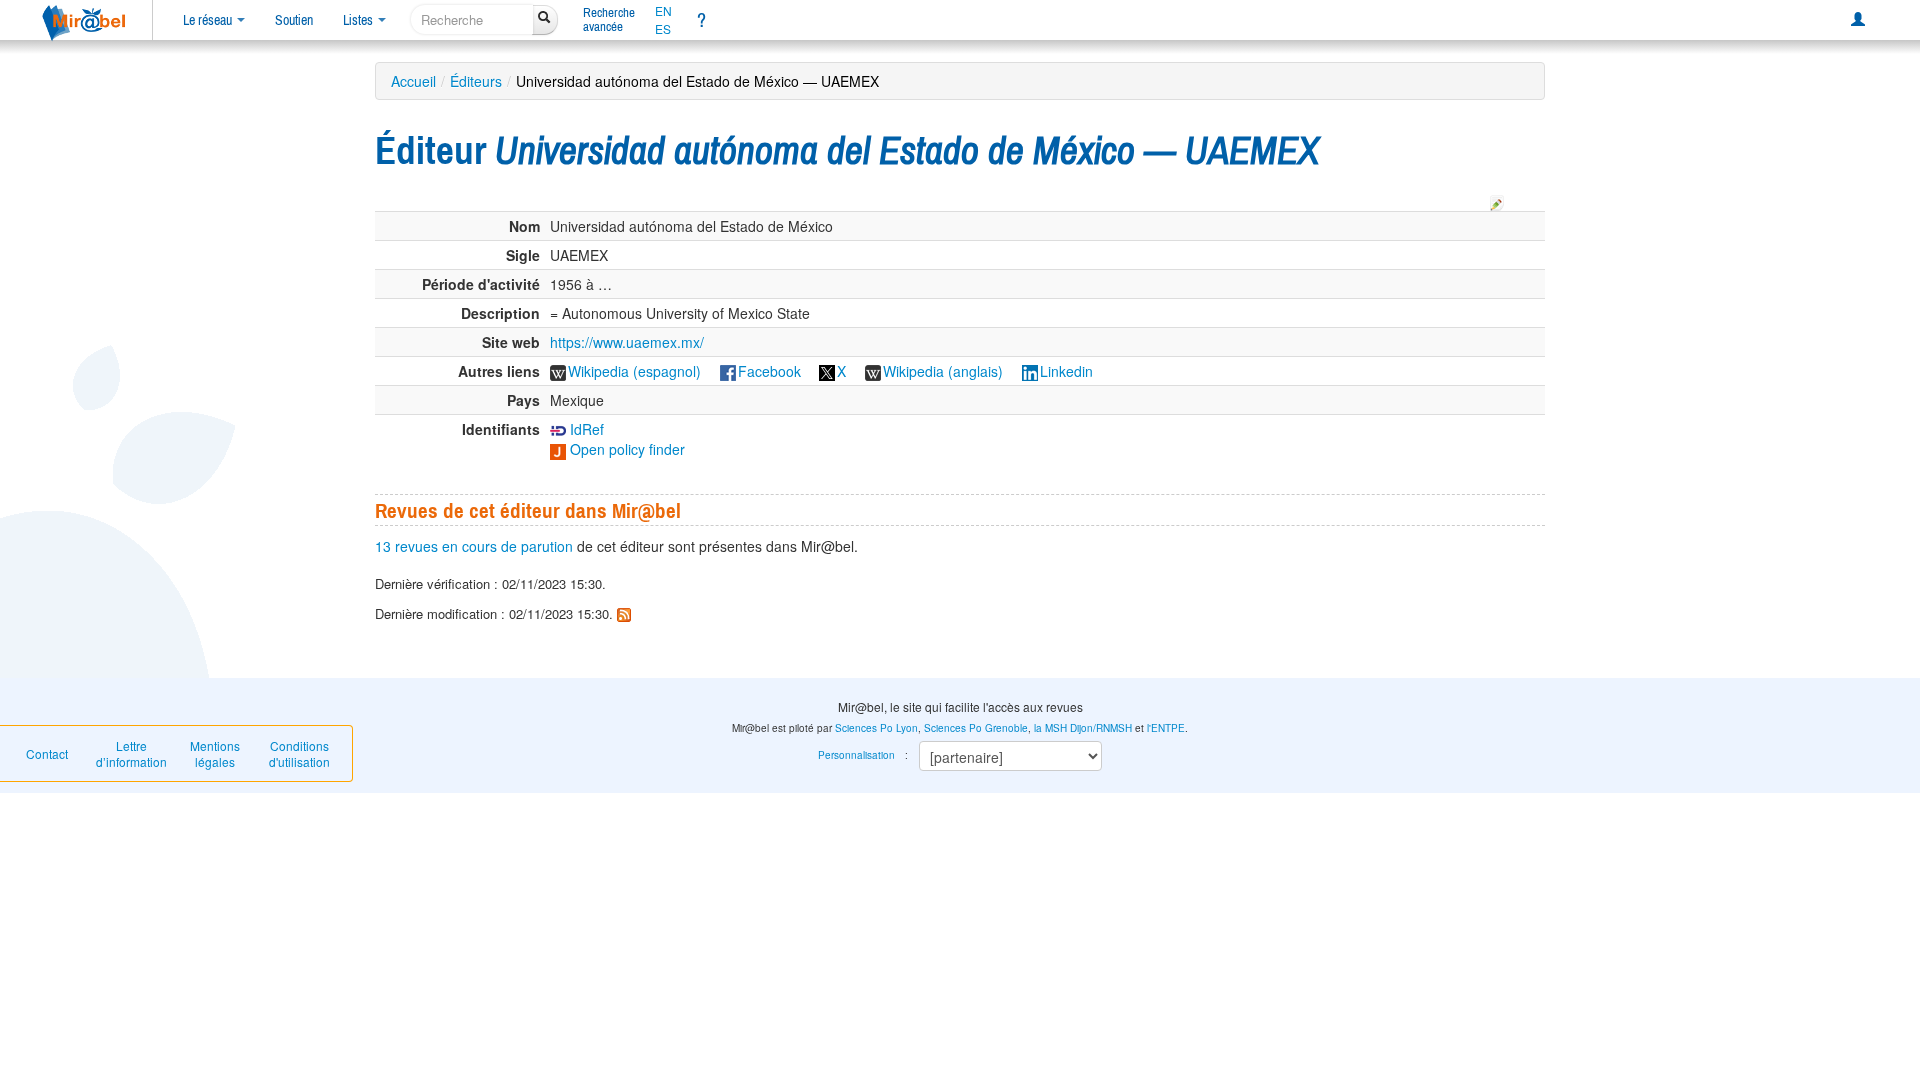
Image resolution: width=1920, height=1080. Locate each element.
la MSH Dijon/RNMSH (1083, 728)
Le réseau (209, 20)
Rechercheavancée (609, 19)
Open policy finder (625, 449)
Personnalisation (856, 755)
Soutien (294, 20)
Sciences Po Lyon (876, 728)
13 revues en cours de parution (474, 546)
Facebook (769, 371)
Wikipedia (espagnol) (634, 371)
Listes (359, 20)
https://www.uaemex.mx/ (627, 342)
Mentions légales (215, 753)
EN (663, 11)
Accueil (413, 81)
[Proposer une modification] (1497, 200)
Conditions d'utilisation (299, 753)
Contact (47, 753)
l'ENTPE (1166, 728)
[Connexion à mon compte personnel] (1858, 20)
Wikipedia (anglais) (943, 371)
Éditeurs (476, 81)
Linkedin (1066, 371)
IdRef (585, 429)
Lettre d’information (131, 753)
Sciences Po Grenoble (976, 728)
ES (663, 29)
